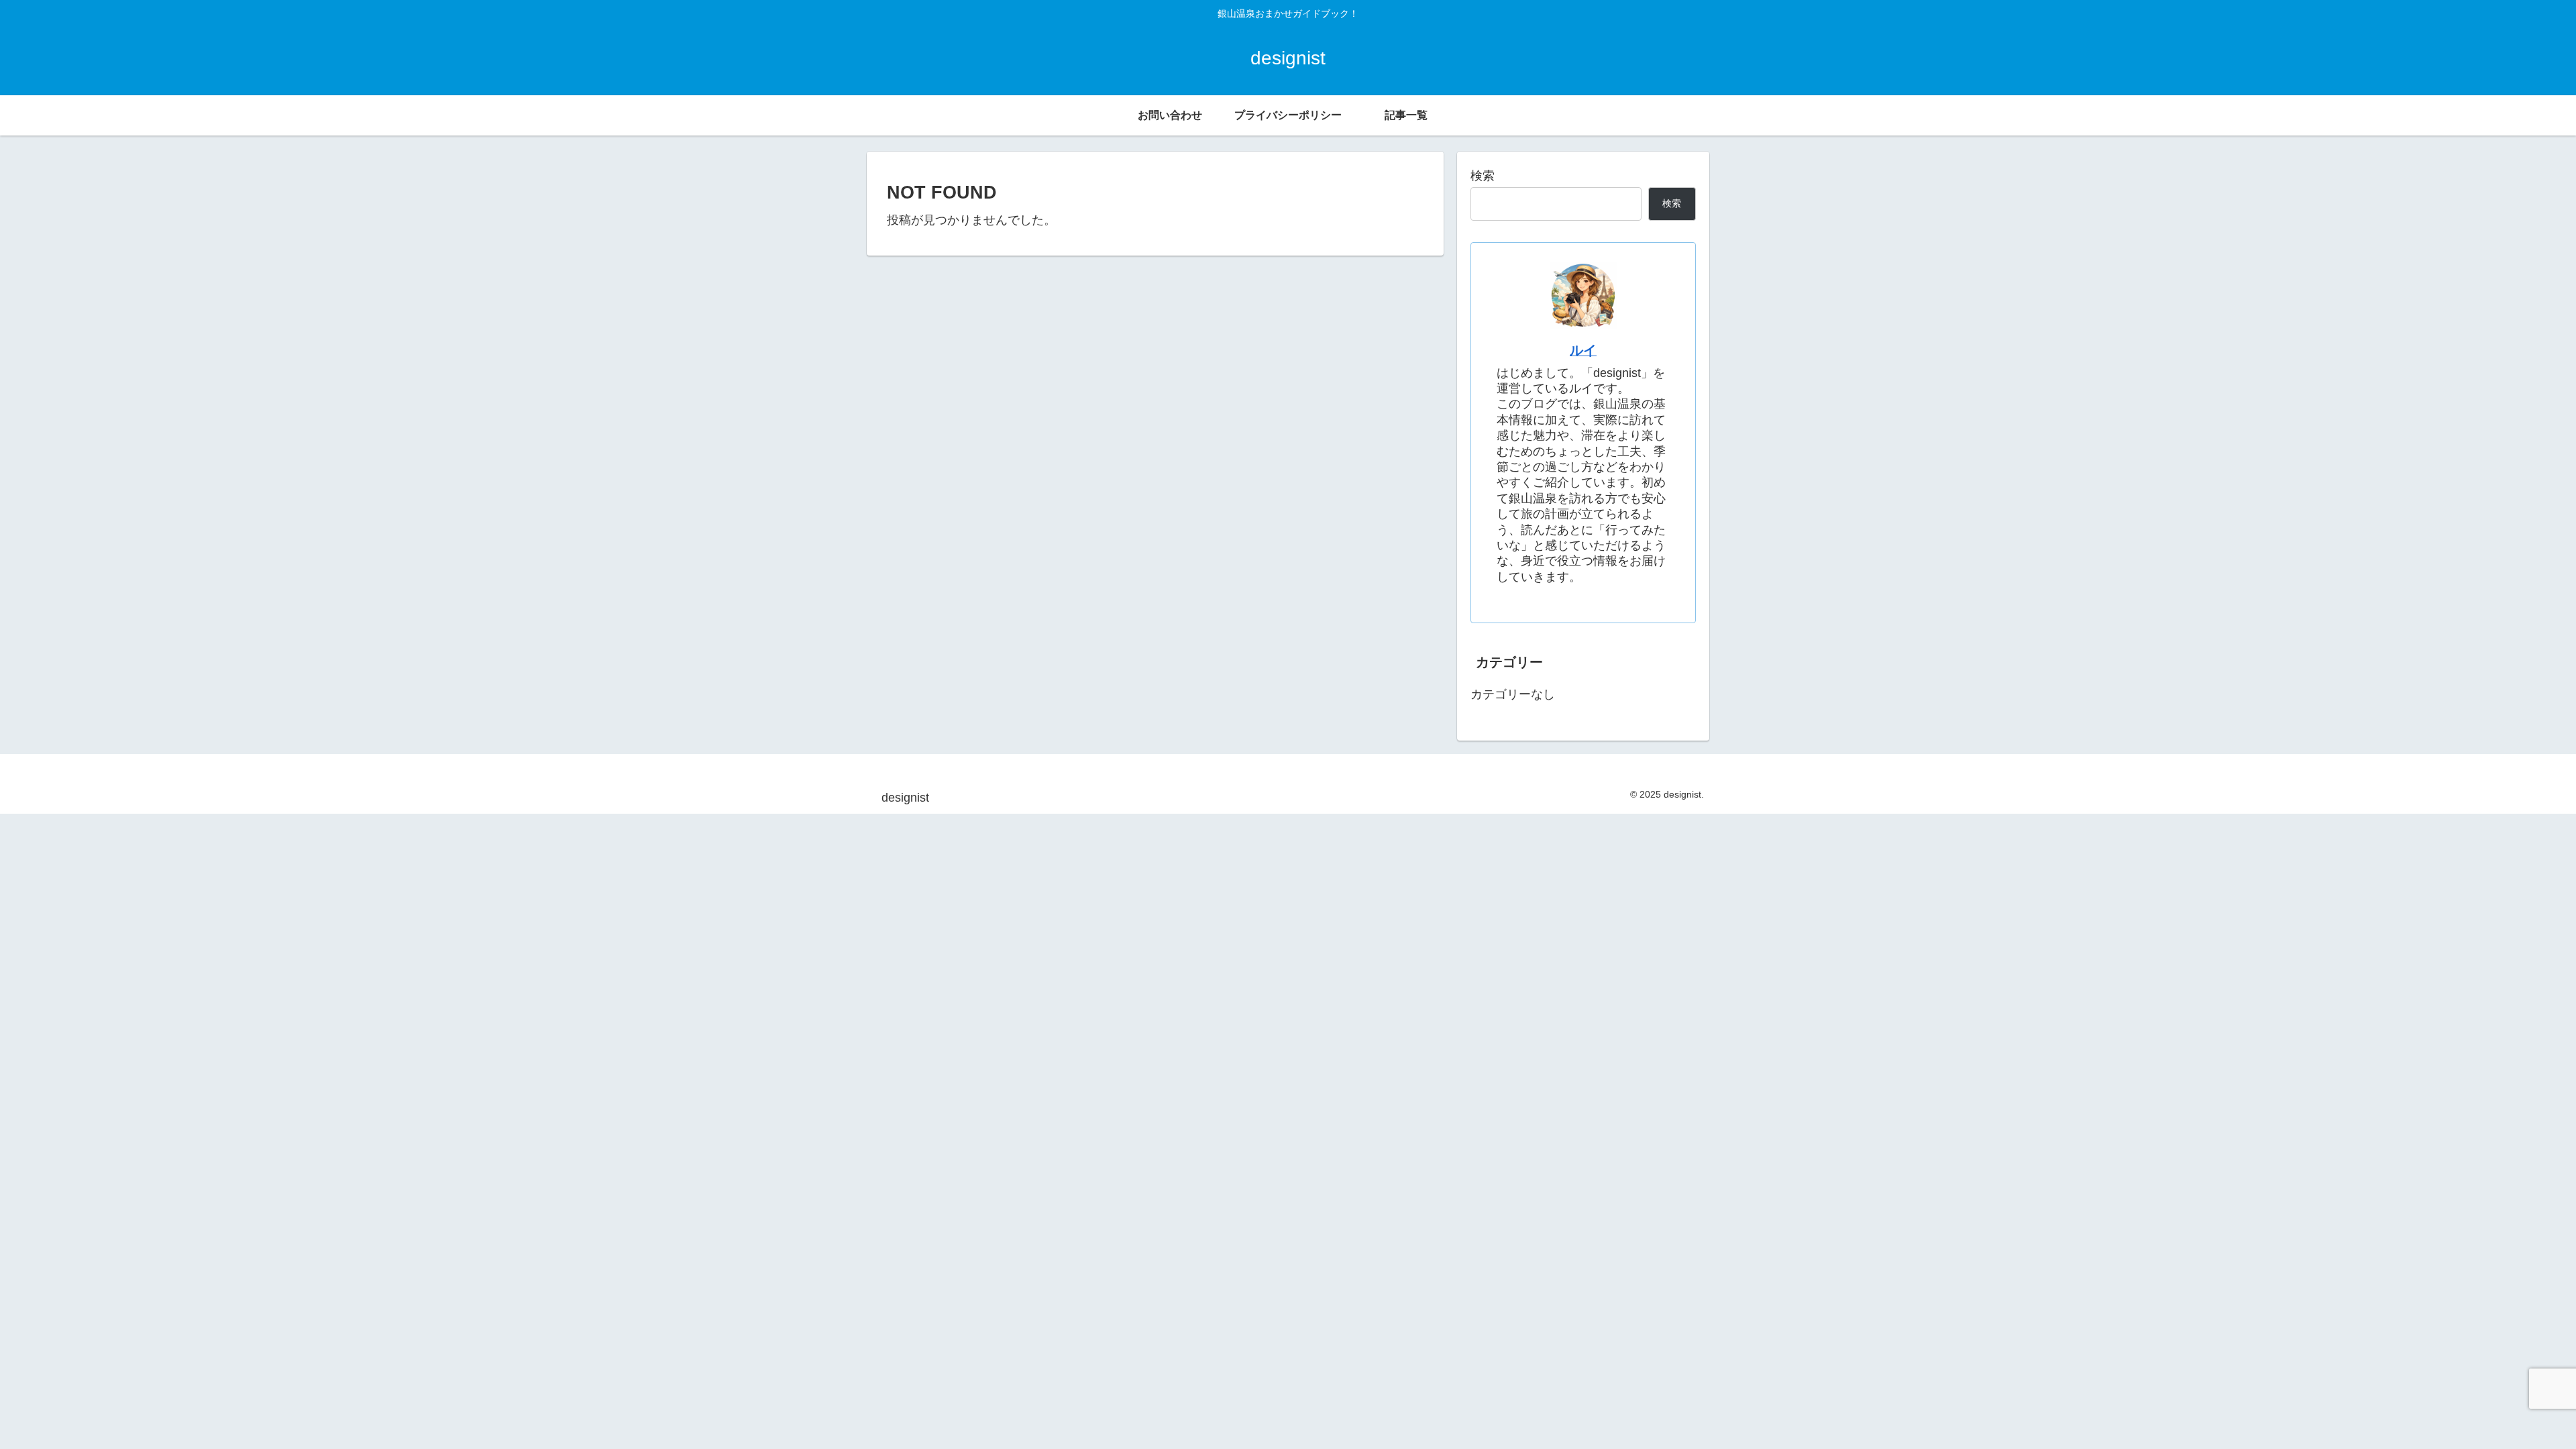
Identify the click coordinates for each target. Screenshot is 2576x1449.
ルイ (1583, 350)
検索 (1483, 176)
